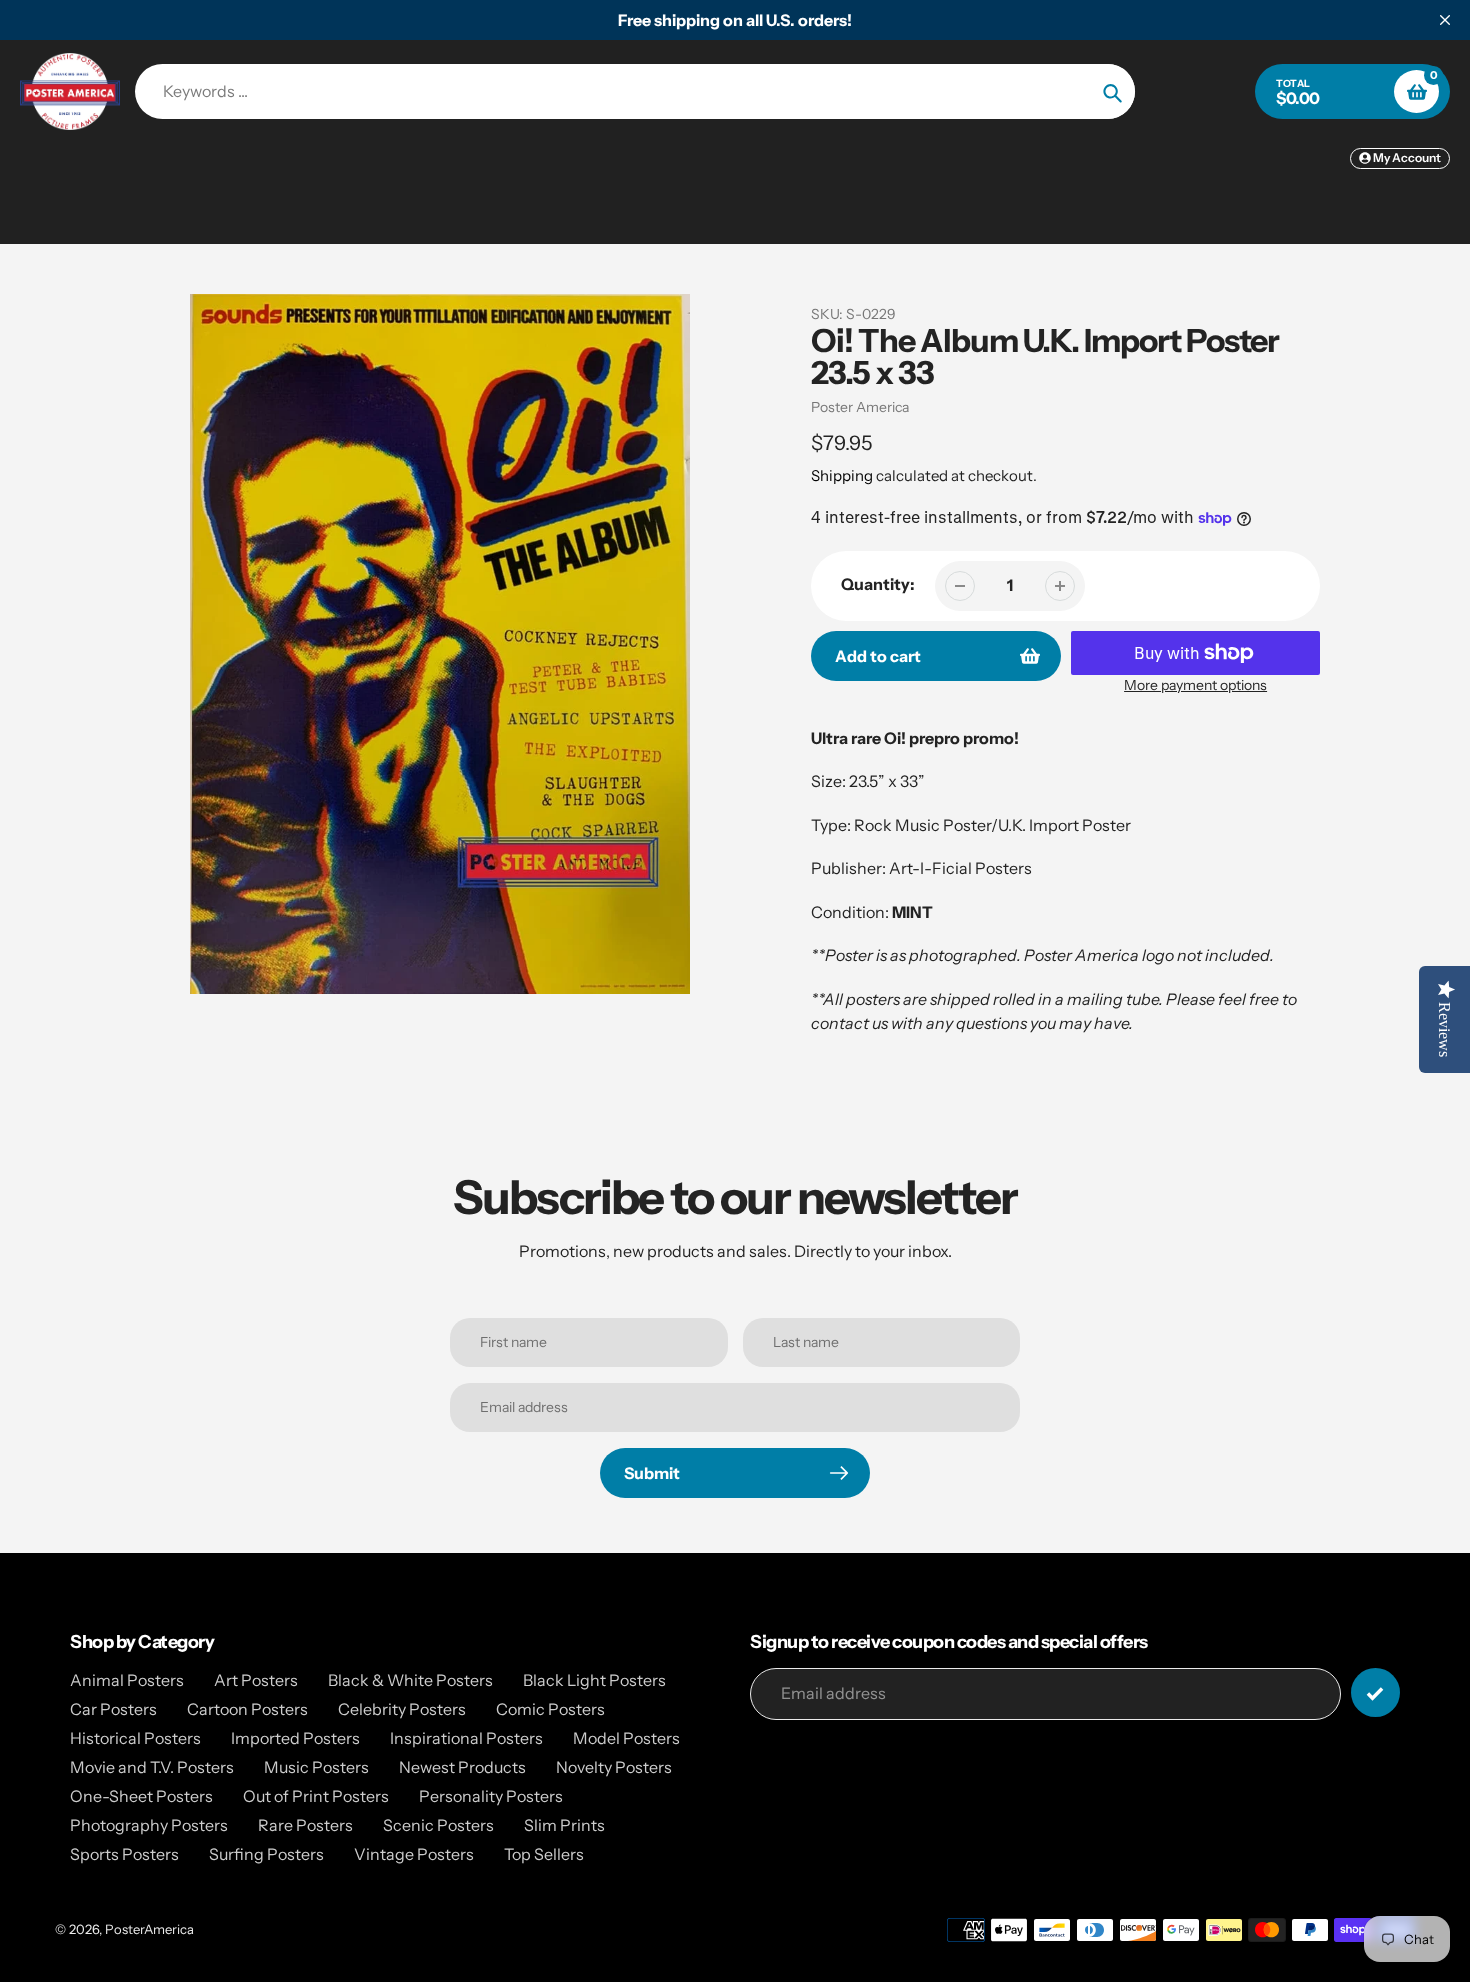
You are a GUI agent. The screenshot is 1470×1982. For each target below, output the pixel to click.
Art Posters (256, 1680)
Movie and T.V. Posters (152, 1767)
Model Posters (626, 1738)
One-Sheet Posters (141, 1796)
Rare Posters (305, 1825)
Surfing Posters (266, 1854)
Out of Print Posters (316, 1796)
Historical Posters (135, 1738)
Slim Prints (564, 1825)
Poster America (860, 407)
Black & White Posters (410, 1680)
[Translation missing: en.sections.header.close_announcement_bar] (1445, 20)
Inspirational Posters (466, 1738)
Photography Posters (149, 1825)
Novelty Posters (614, 1767)
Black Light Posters (594, 1680)
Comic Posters (550, 1709)
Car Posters (113, 1709)
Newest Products (462, 1767)
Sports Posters (124, 1854)
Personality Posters (491, 1796)
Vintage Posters (414, 1854)
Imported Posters (295, 1738)
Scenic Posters (438, 1825)
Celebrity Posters (402, 1709)
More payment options (1195, 685)
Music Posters (316, 1767)
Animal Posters (127, 1680)
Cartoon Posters (247, 1709)
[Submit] (1375, 1692)
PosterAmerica (149, 1929)
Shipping (842, 475)
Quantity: (878, 584)
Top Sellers (544, 1854)
